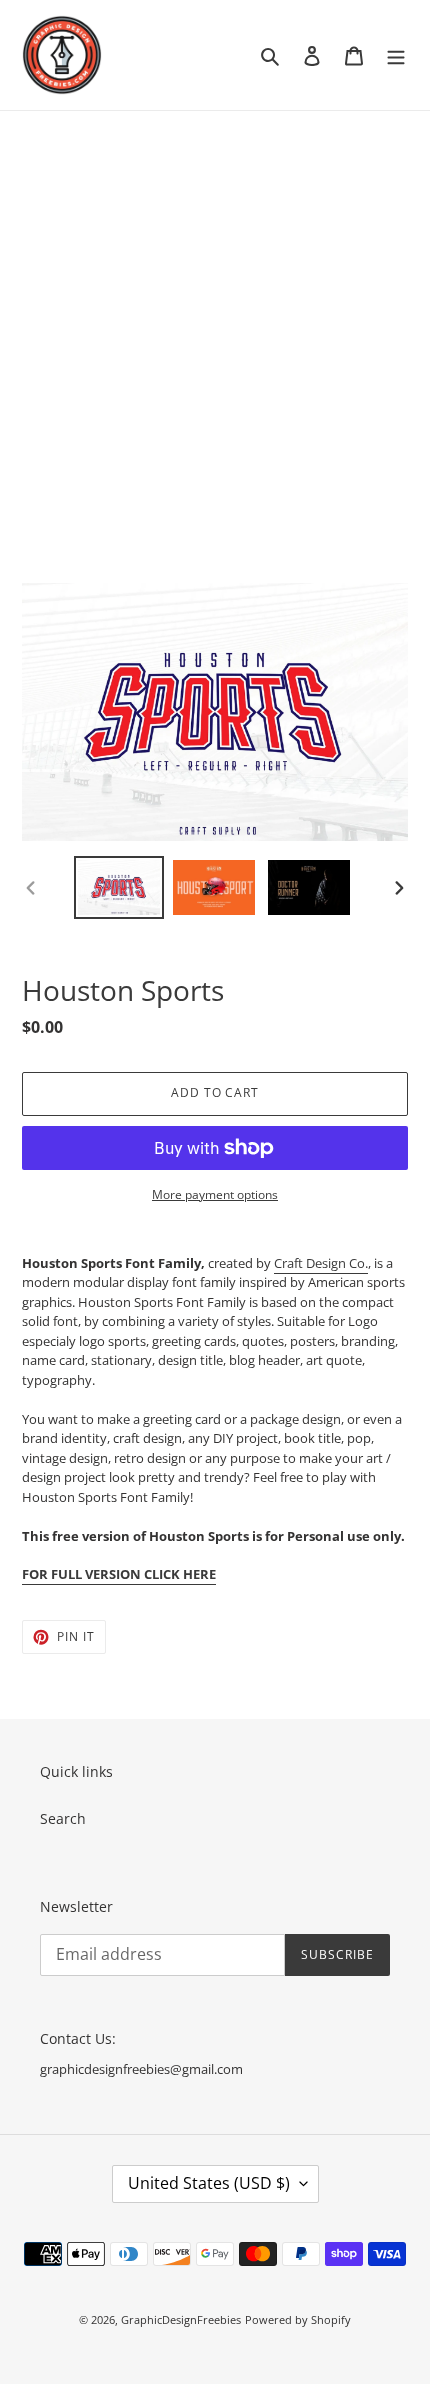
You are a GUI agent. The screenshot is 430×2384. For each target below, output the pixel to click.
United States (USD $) (209, 2183)
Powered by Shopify (298, 2319)
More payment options (215, 1194)
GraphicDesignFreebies (181, 2319)
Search (63, 1818)
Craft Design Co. (321, 1263)
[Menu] (396, 55)
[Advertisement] (215, 336)
